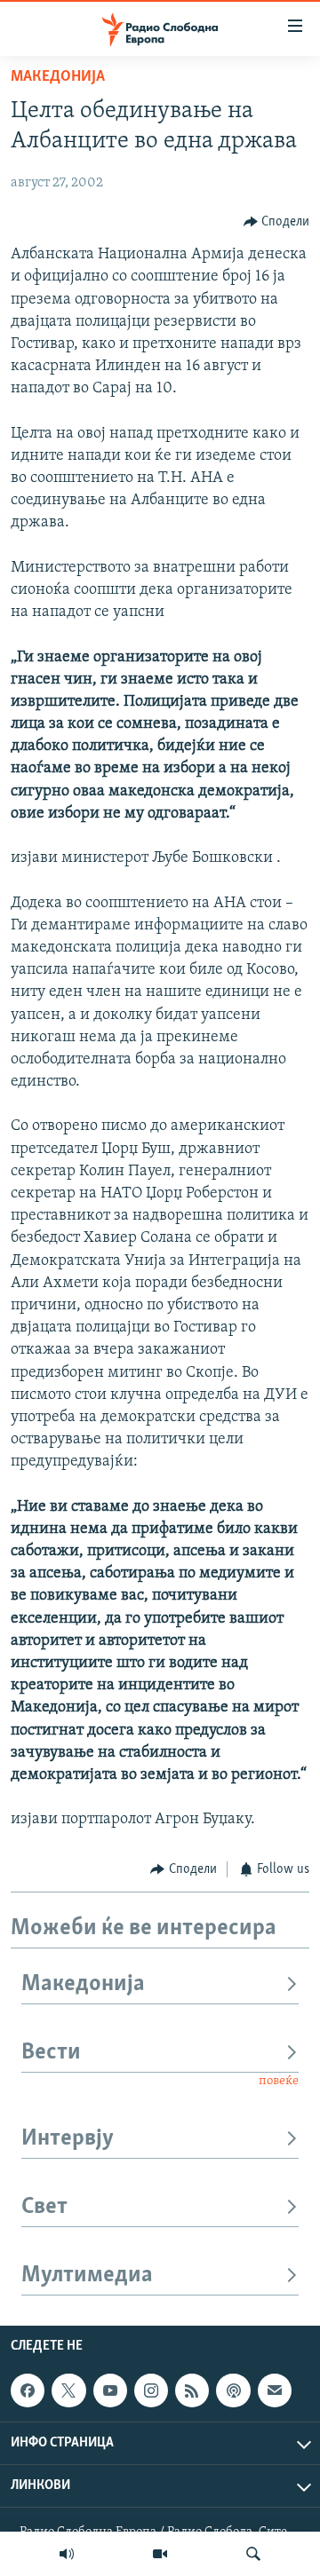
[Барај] (253, 2554)
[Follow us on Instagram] (151, 2390)
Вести (51, 2053)
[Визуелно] (160, 2554)
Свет (44, 2207)
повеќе (279, 2081)
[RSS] (192, 2390)
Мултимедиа (87, 2276)
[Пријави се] (275, 2390)
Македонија (58, 77)
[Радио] (67, 2554)
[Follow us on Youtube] (110, 2390)
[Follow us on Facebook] (28, 2390)
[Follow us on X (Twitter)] (68, 2390)
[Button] (277, 222)
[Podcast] (233, 2390)
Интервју (68, 2139)
